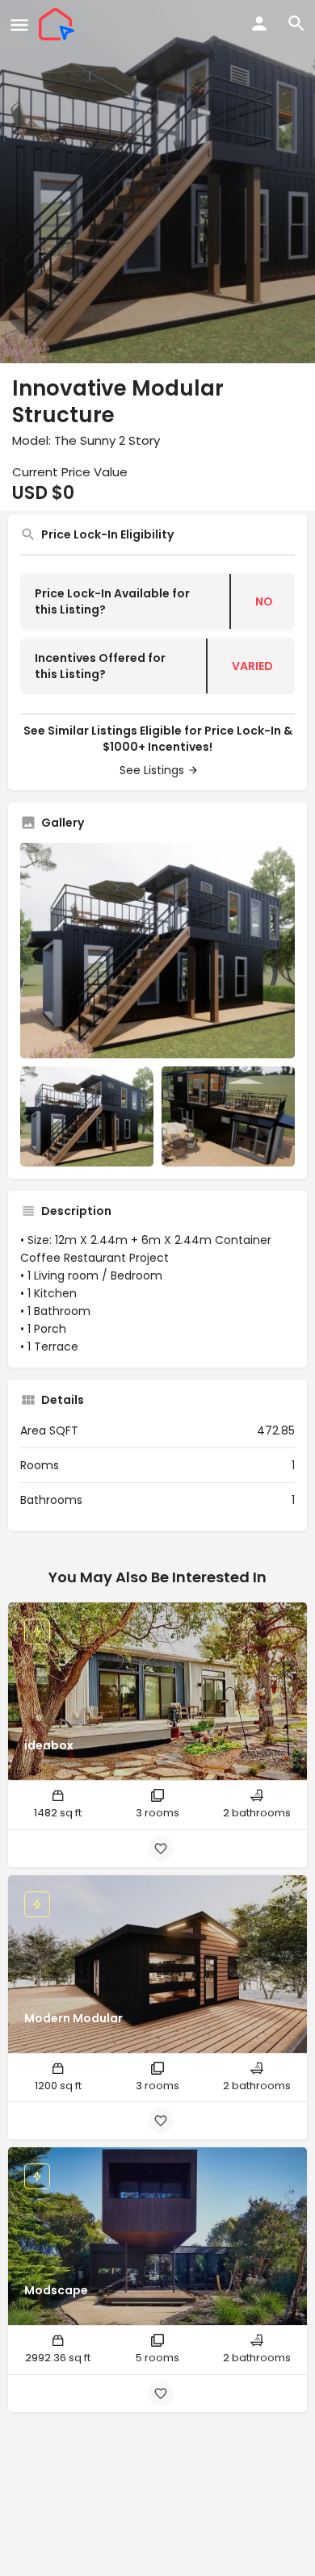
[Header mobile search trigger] (296, 23)
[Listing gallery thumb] (157, 951)
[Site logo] (59, 24)
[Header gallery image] (157, 182)
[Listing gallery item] (87, 1116)
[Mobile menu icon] (19, 25)
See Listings (152, 770)
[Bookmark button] (161, 1849)
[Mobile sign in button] (259, 23)
